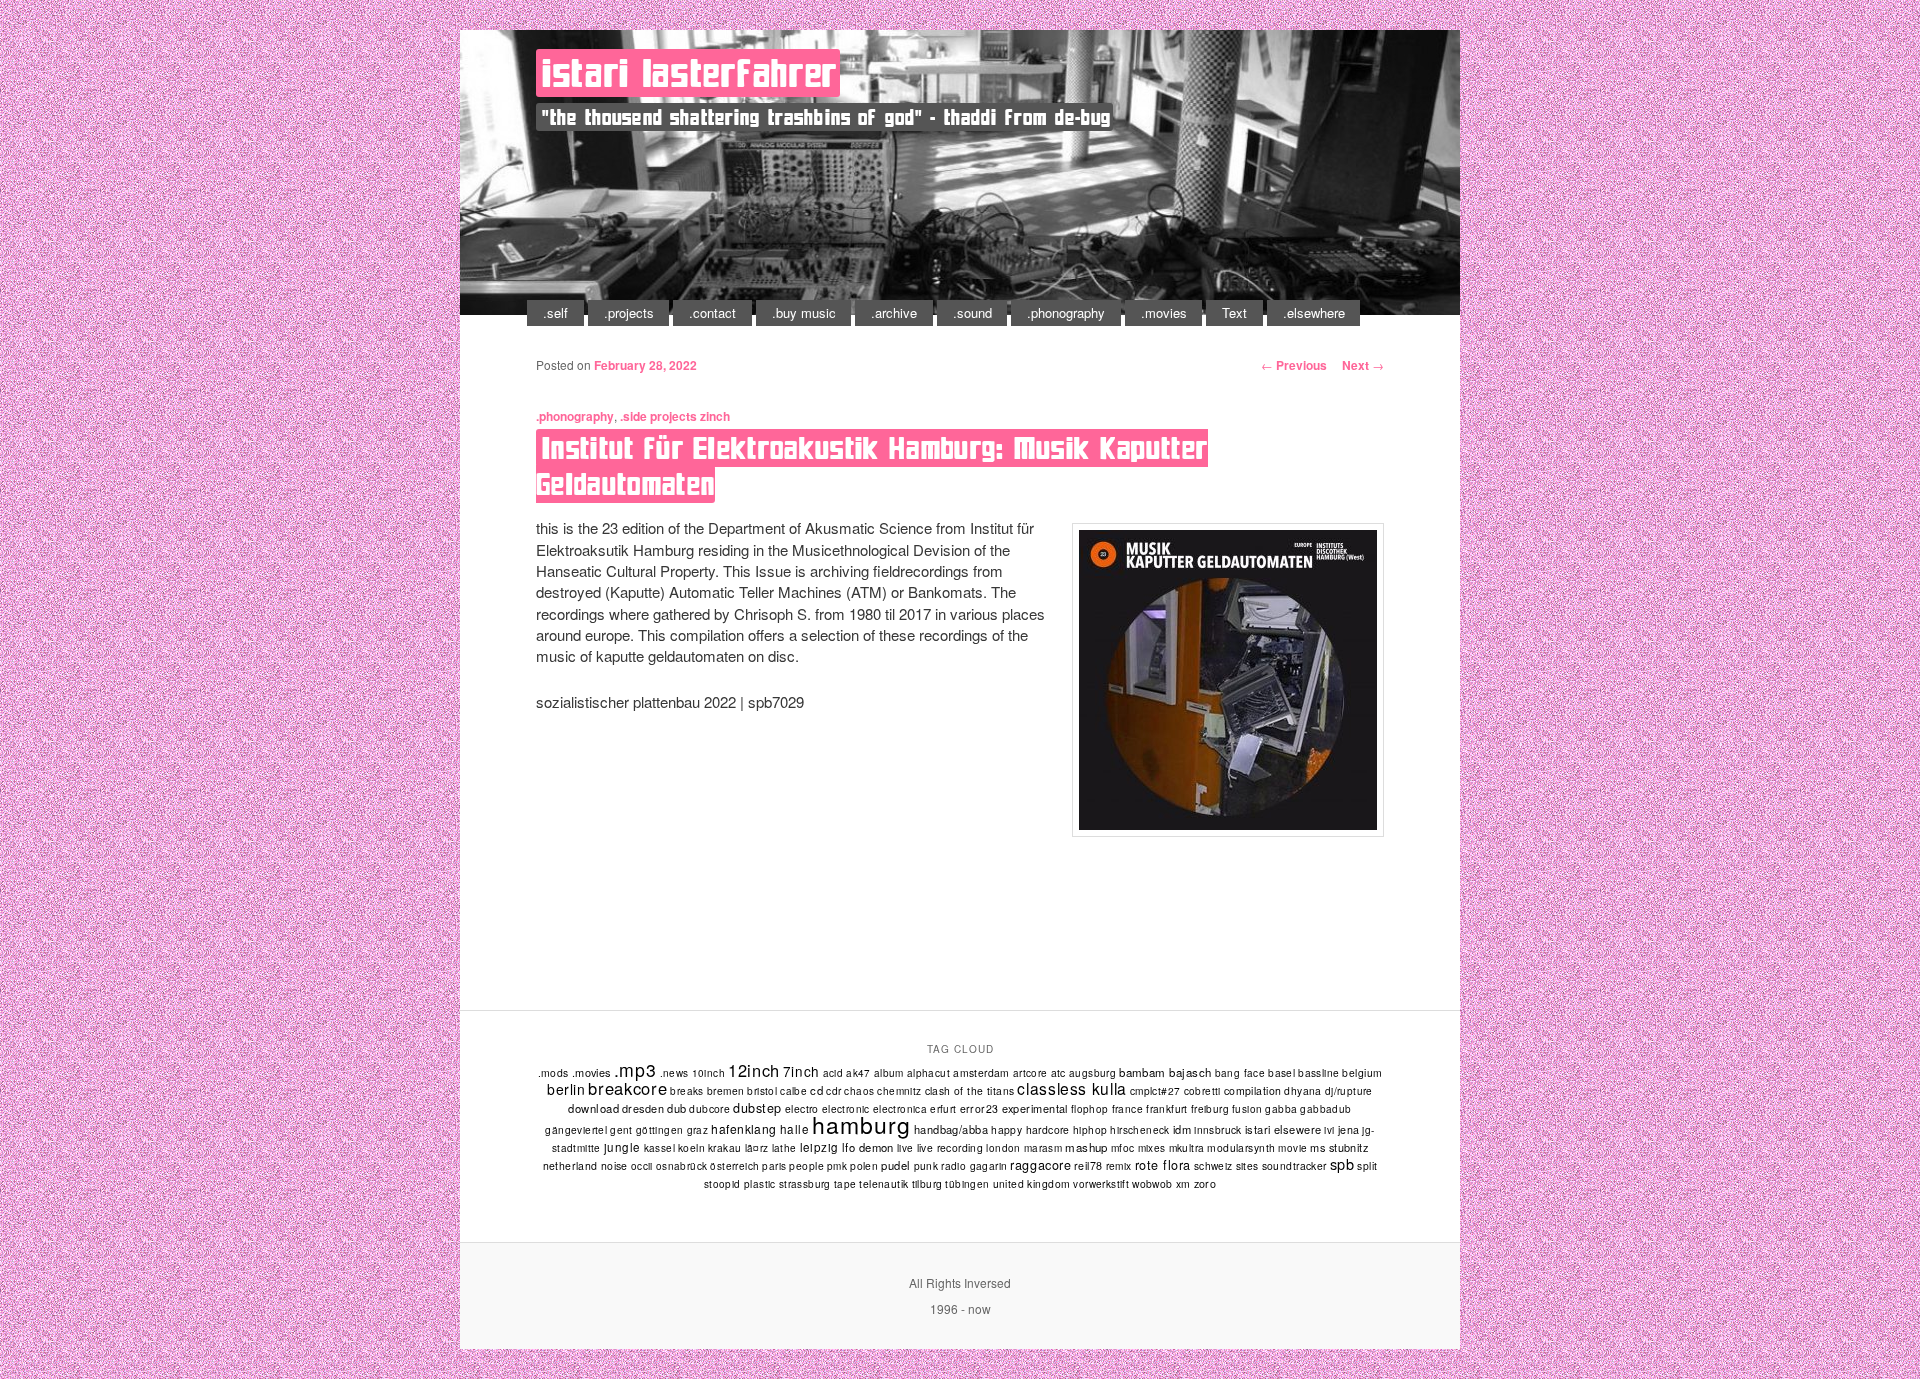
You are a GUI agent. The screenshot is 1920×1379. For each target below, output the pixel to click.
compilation (1253, 1090)
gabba (1281, 1108)
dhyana (1303, 1090)
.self (555, 312)
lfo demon (868, 1147)
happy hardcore (1030, 1129)
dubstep (757, 1108)
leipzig (819, 1147)
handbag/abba (951, 1129)
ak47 (858, 1073)
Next (1363, 365)
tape (845, 1184)
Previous (1294, 365)
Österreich (734, 1166)
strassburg (805, 1184)
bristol (762, 1090)
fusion (1247, 1109)
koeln (691, 1147)
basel (1281, 1072)
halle (794, 1129)
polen (864, 1165)
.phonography (1066, 312)
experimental (1035, 1108)
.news (674, 1073)
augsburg (1092, 1073)
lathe (784, 1148)
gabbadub (1325, 1109)
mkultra (1187, 1147)
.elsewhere (1314, 312)
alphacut (928, 1073)
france (1127, 1108)
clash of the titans (970, 1090)
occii (642, 1166)
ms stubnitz (1339, 1147)
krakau (724, 1147)
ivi (1329, 1130)
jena (1349, 1129)
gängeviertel (576, 1129)
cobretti (1202, 1091)
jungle (622, 1147)
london (1003, 1148)
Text (1234, 312)
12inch (754, 1070)
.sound (972, 312)
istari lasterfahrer (690, 73)
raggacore (1040, 1165)
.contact (712, 312)
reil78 (1088, 1165)
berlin (566, 1089)
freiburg (1210, 1109)
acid (833, 1073)
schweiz (1213, 1165)
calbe (793, 1091)
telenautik (883, 1183)
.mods (553, 1072)
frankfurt (1167, 1108)
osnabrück (682, 1166)
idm (1182, 1129)
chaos (859, 1091)
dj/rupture (1349, 1091)
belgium (1362, 1072)
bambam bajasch (1165, 1072)
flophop (1090, 1109)
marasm (1043, 1148)
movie (1292, 1148)
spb (1342, 1163)
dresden (643, 1108)
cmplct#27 (1155, 1090)
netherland (570, 1165)
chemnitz (899, 1091)
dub (676, 1108)
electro (802, 1108)
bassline (1318, 1072)
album (889, 1073)
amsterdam (981, 1072)
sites (1247, 1165)
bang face (1240, 1073)
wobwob (1152, 1183)
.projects (629, 312)
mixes (1152, 1148)
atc (1058, 1072)
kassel (659, 1148)
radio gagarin (974, 1165)
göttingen (660, 1130)
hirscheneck (1139, 1130)
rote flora (1163, 1165)
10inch (708, 1073)
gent (621, 1130)
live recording (950, 1147)
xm (1183, 1183)
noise (614, 1165)
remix (1119, 1165)
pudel (895, 1165)
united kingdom (1032, 1183)
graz (698, 1130)
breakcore (627, 1088)
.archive (894, 312)
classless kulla (1071, 1088)
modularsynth (1241, 1147)
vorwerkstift (1101, 1184)
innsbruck (1218, 1129)
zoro (1205, 1183)
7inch (801, 1071)
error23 (979, 1108)
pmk (837, 1166)
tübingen (967, 1184)
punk (926, 1165)
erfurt (943, 1109)
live (905, 1148)
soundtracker (1294, 1165)
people (806, 1165)
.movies (1164, 312)
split (1367, 1165)
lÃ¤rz (757, 1148)
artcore (1030, 1073)
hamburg (861, 1124)
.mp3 (635, 1069)
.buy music (804, 312)
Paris (774, 1166)
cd (816, 1090)
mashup (1086, 1147)
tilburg (927, 1183)
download (593, 1108)
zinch (715, 416)
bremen (725, 1090)
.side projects (658, 416)
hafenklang (744, 1128)
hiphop (1090, 1129)
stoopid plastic (740, 1184)
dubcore (709, 1108)
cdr (833, 1090)
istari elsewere (1283, 1129)
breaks (686, 1091)
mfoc (1123, 1147)
